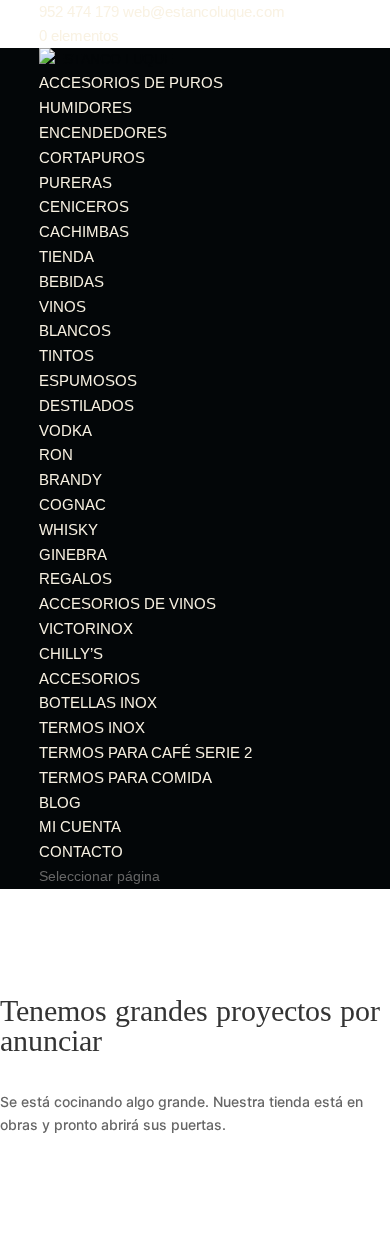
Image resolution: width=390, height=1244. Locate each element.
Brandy (70, 479)
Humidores (85, 107)
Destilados (86, 405)
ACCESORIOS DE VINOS (127, 603)
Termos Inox (92, 727)
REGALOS (75, 578)
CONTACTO (81, 851)
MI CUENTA (80, 826)
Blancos (75, 330)
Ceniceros (84, 206)
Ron (56, 454)
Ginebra (73, 554)
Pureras (75, 182)
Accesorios (89, 678)
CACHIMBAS (84, 231)
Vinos (62, 306)
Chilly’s (71, 653)
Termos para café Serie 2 (145, 752)
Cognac (72, 504)
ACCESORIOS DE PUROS (131, 82)
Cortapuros (92, 157)
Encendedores (103, 132)
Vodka (65, 430)
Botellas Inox (98, 702)
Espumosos (88, 380)
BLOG (60, 802)
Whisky (68, 529)
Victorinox (86, 628)
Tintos (66, 355)
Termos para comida (125, 777)
